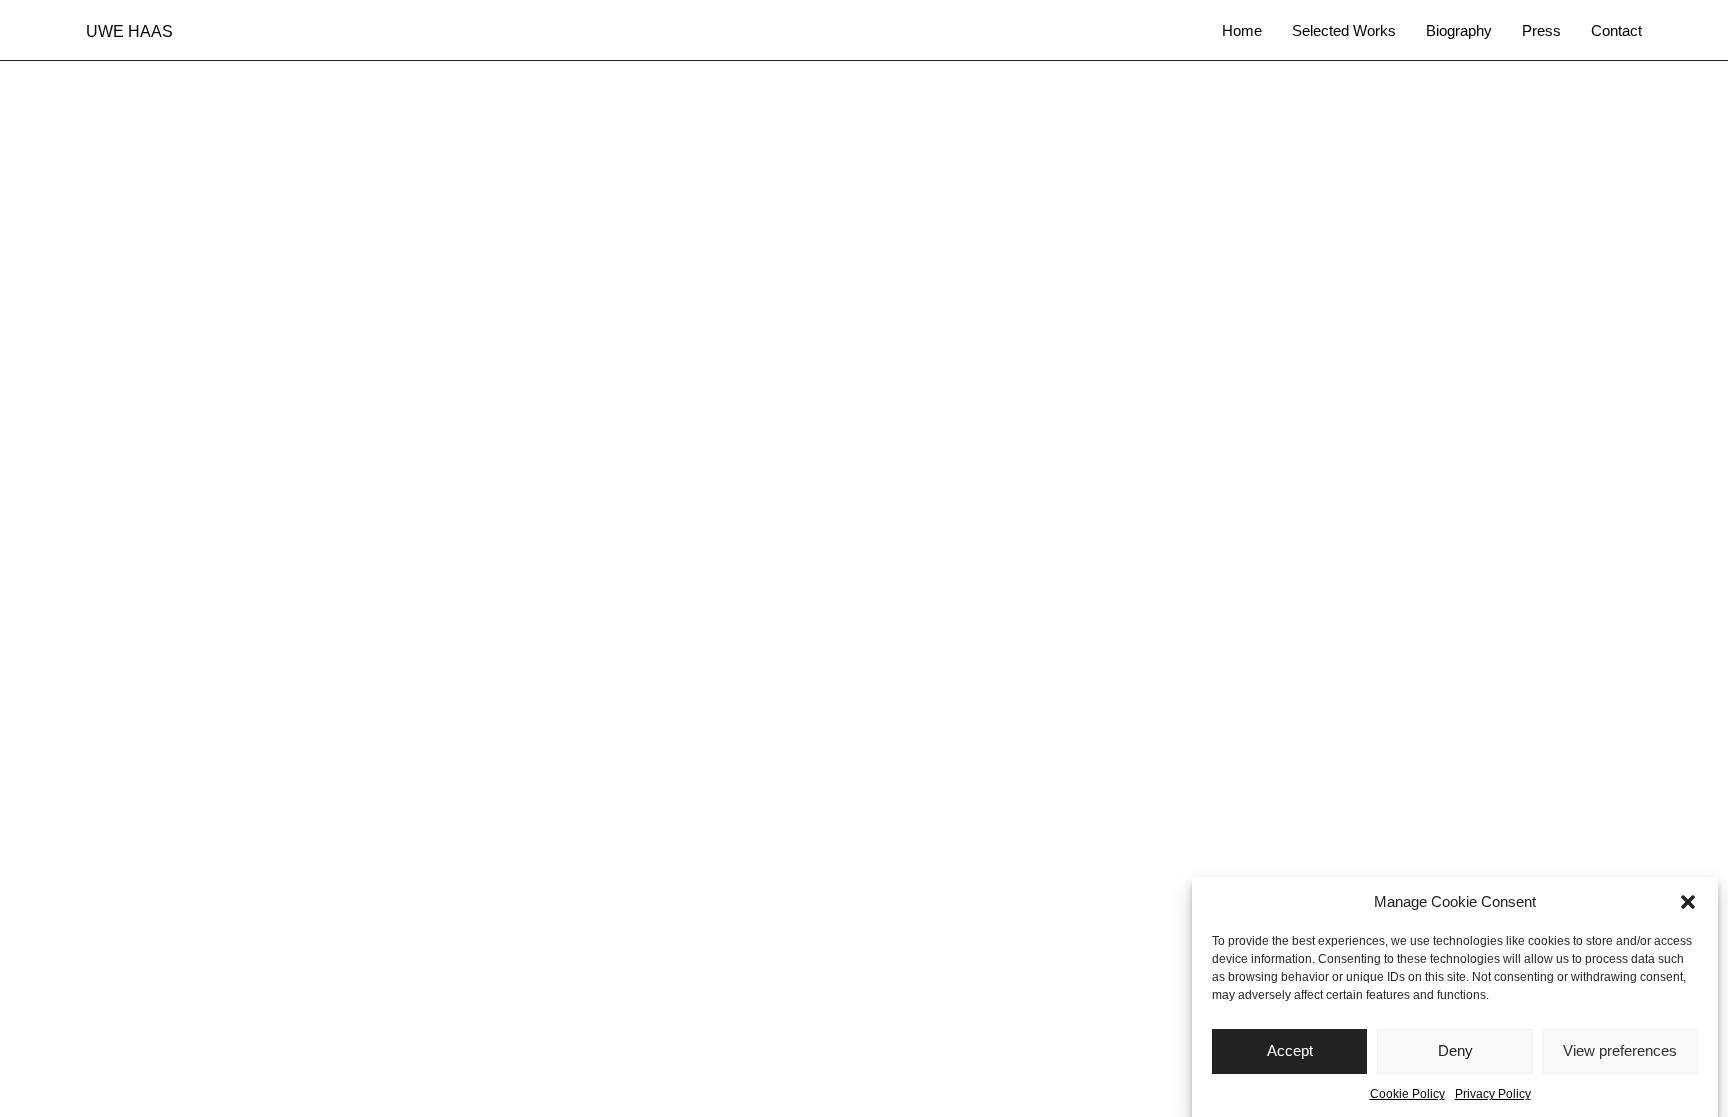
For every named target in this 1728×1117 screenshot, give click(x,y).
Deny (1455, 1051)
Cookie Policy (1407, 1094)
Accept (1290, 1051)
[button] (1688, 902)
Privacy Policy (1493, 1094)
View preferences (1620, 1051)
